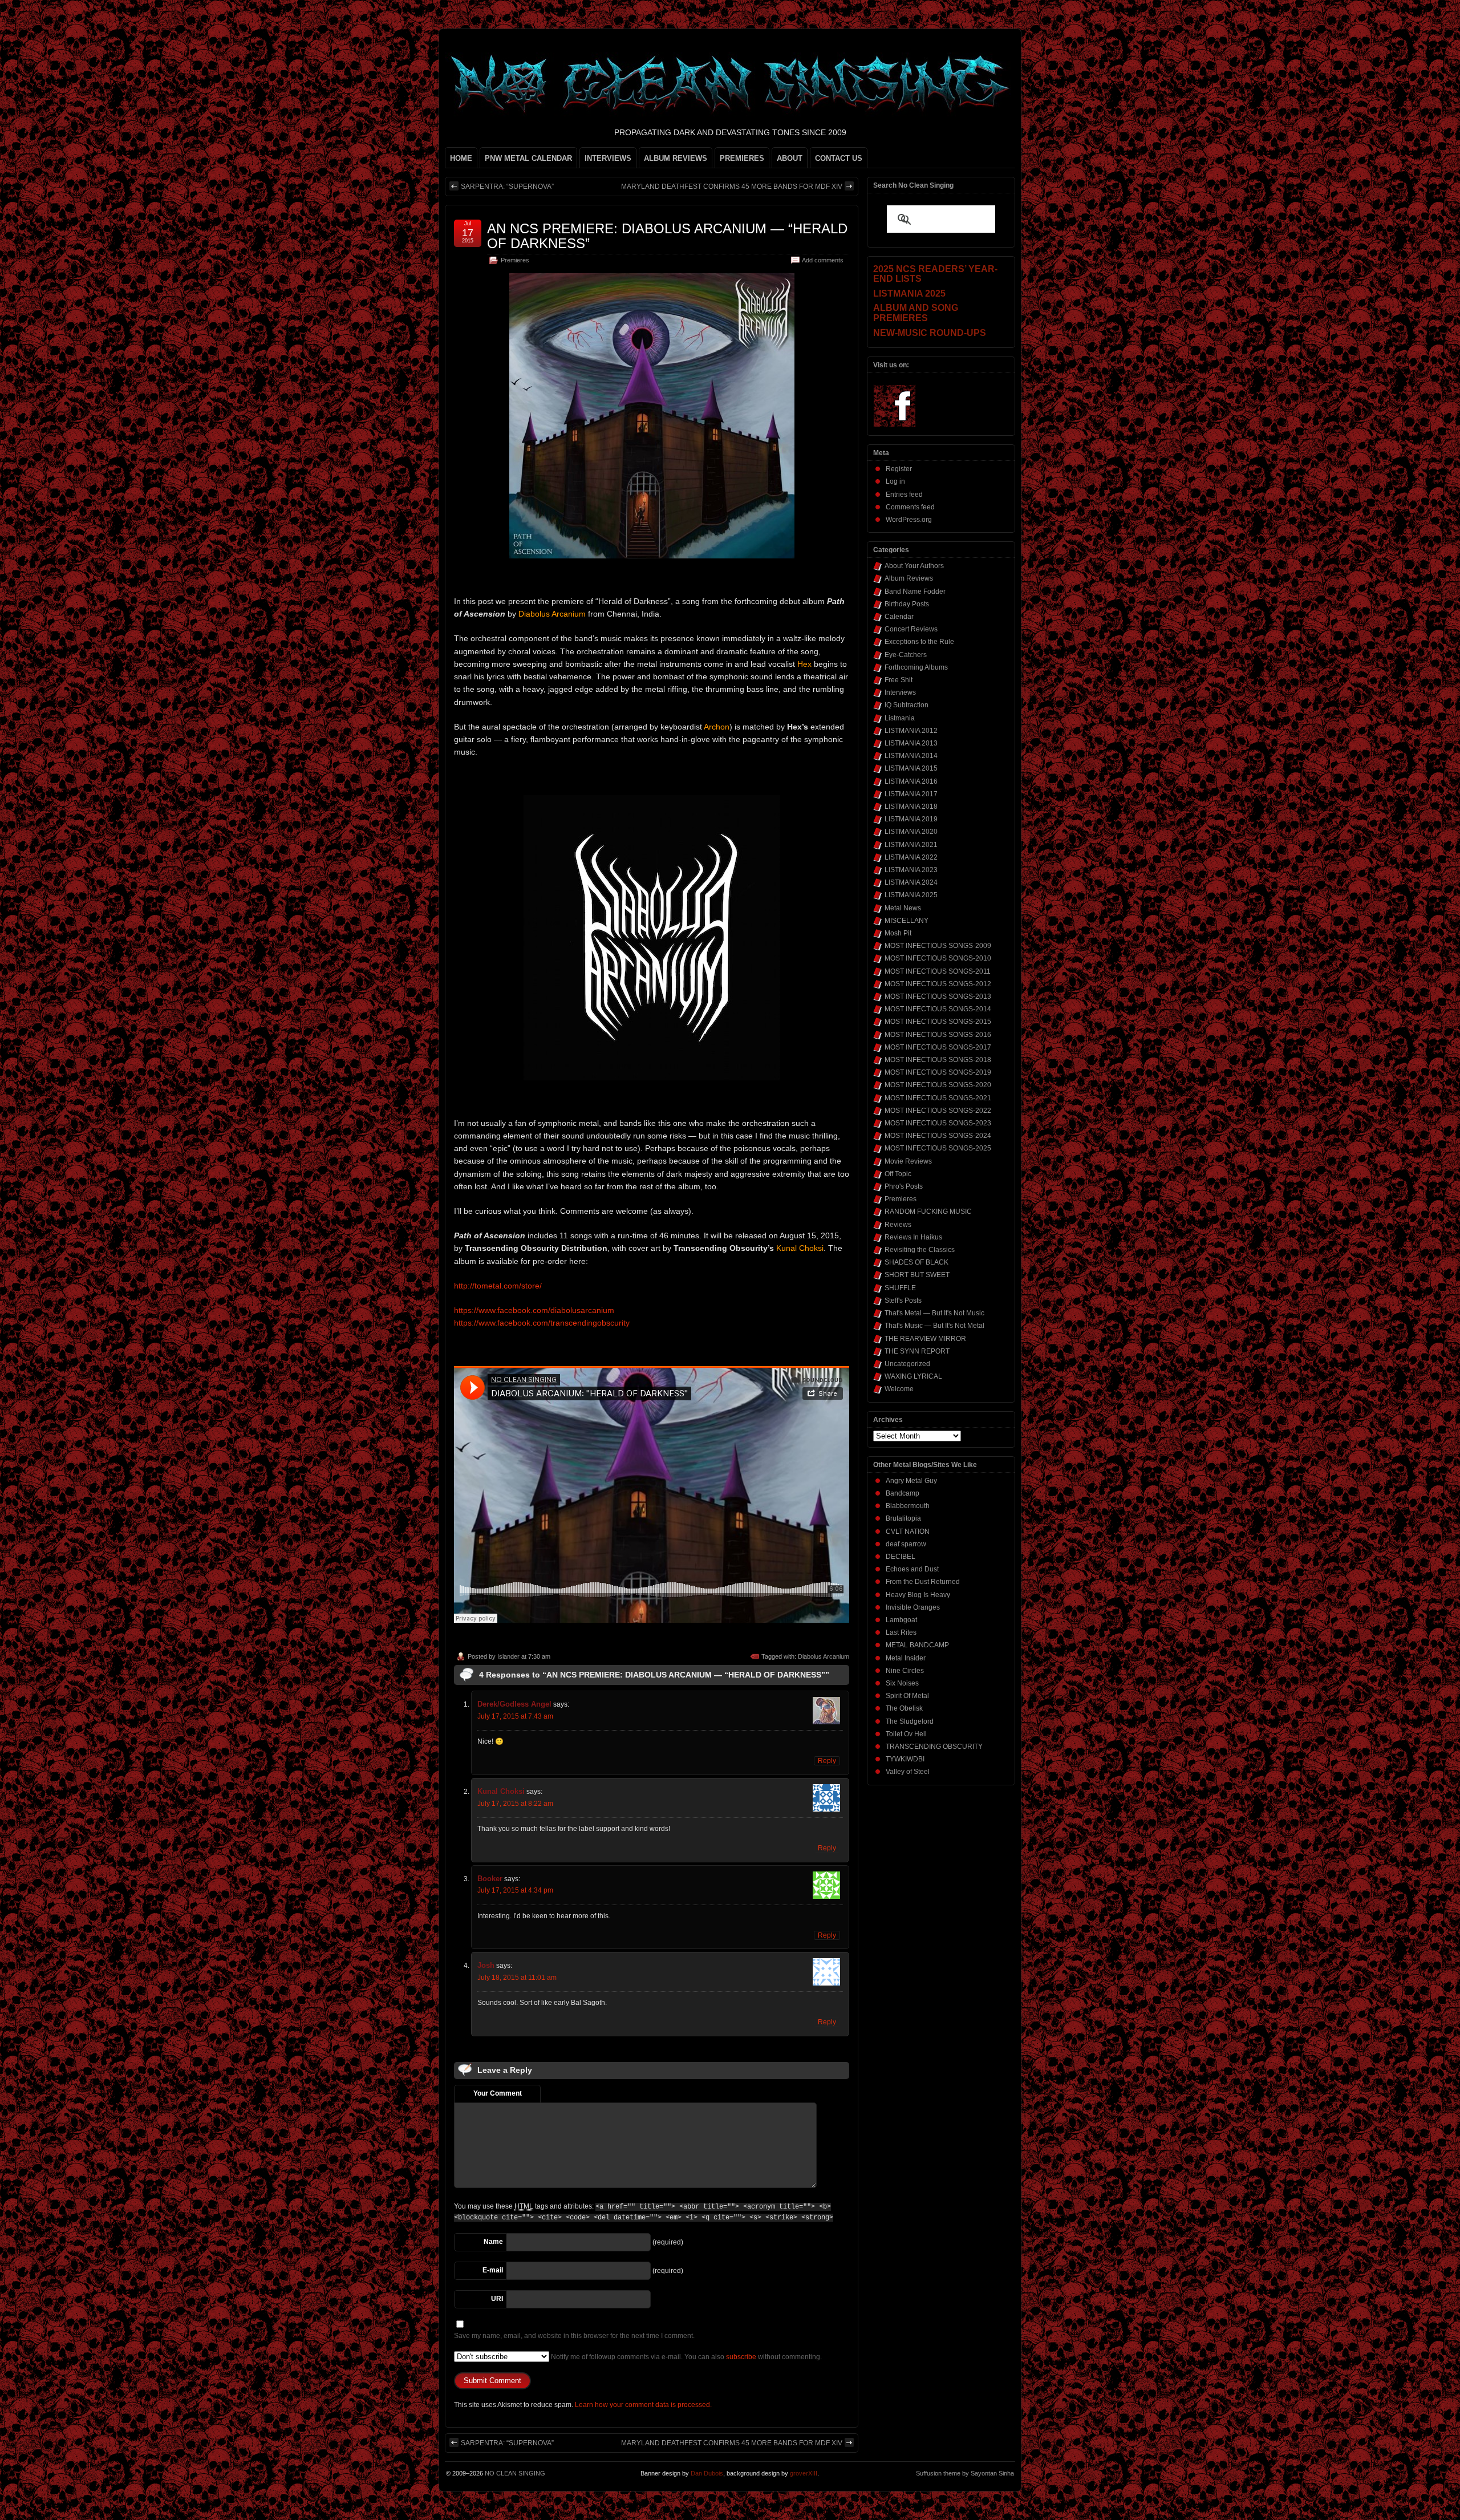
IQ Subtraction (907, 705)
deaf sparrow (906, 1544)
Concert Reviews (911, 629)
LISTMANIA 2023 (911, 870)
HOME (461, 158)
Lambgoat (901, 1620)
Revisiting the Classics (920, 1250)
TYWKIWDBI (905, 1759)
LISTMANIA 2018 (911, 807)
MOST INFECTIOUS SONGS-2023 (938, 1123)
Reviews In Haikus (913, 1237)
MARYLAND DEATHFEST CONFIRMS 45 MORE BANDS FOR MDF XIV (732, 187)
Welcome (899, 1389)
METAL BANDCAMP (917, 1645)
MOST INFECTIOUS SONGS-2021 (938, 1098)
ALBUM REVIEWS (676, 158)
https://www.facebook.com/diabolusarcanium (534, 1310)
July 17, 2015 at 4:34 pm (515, 1890)
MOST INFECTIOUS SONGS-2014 (938, 1009)
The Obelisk (904, 1708)
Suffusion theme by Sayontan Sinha (965, 2473)
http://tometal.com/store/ (498, 1286)
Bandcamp (903, 1493)
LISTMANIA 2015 (911, 768)
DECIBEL (901, 1557)
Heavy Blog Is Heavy (918, 1595)
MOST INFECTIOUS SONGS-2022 (938, 1111)
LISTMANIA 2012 (911, 731)
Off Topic (898, 1174)
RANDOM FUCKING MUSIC (928, 1212)
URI (497, 2299)
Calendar (899, 617)
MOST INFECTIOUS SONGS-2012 (938, 984)
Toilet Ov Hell (906, 1734)
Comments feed (910, 507)
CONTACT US (839, 158)
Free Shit (899, 680)
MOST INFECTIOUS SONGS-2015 (938, 1022)
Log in (895, 481)
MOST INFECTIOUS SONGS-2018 (938, 1060)
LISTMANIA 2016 (911, 781)
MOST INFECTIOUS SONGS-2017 (938, 1047)
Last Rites (901, 1632)
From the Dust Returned (923, 1582)
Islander (508, 1656)
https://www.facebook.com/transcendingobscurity (542, 1323)
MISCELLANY (907, 921)
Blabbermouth (908, 1506)
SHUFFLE (900, 1288)
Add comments (823, 260)
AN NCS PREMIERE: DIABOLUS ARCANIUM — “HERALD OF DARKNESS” (667, 236)
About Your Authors (914, 566)
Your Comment (498, 2093)
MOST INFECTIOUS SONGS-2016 (938, 1035)
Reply (827, 1761)
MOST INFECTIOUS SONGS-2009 (938, 946)
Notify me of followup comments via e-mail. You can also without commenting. (686, 2357)
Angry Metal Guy (911, 1481)
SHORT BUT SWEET (917, 1275)
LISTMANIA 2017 (911, 794)
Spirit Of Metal (907, 1696)
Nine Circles (905, 1671)
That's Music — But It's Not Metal (934, 1326)
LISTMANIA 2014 (911, 756)
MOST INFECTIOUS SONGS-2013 (938, 996)
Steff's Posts (903, 1300)
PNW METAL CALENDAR (528, 158)
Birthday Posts (907, 604)
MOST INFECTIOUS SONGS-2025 (938, 1148)
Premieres (515, 260)
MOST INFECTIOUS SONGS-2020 (938, 1085)
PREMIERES (742, 158)
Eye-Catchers (906, 655)
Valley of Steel (908, 1772)
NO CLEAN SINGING (515, 2473)
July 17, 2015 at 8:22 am (515, 1804)
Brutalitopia (903, 1518)
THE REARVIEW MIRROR (925, 1339)
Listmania (900, 718)
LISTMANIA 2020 (911, 832)
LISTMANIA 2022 (911, 857)
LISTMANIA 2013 (911, 743)
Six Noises (902, 1683)
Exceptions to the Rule (919, 642)
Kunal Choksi (501, 1791)
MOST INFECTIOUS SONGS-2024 (938, 1136)
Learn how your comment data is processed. (643, 2405)
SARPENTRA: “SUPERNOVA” (507, 187)
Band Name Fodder (915, 591)
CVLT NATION (908, 1532)
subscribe (741, 2357)
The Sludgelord (910, 1721)
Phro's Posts (904, 1186)
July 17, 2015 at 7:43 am (515, 1716)
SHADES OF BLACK (916, 1262)
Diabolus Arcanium (824, 1656)
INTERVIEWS (608, 158)
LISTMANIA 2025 (911, 895)
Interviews (900, 692)
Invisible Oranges (913, 1607)
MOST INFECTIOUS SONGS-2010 (938, 958)
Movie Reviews (908, 1161)
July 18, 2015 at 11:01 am (517, 1978)
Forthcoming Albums (916, 667)
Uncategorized (907, 1364)
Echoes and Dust (912, 1569)
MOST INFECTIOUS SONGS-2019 (938, 1072)
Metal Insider (906, 1658)
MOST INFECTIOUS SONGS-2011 (938, 971)
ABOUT (790, 158)
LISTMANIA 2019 (911, 819)
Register (899, 469)
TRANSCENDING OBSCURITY (934, 1747)
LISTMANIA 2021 (911, 845)
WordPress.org (909, 520)
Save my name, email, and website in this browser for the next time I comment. (574, 2336)
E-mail (493, 2270)
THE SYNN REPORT (917, 1351)
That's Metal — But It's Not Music (934, 1313)
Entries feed (904, 495)
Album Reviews (909, 578)
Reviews (898, 1225)
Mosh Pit (898, 933)
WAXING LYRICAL (913, 1376)
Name (493, 2242)
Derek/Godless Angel (514, 1704)
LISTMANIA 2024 (911, 882)
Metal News (903, 908)
